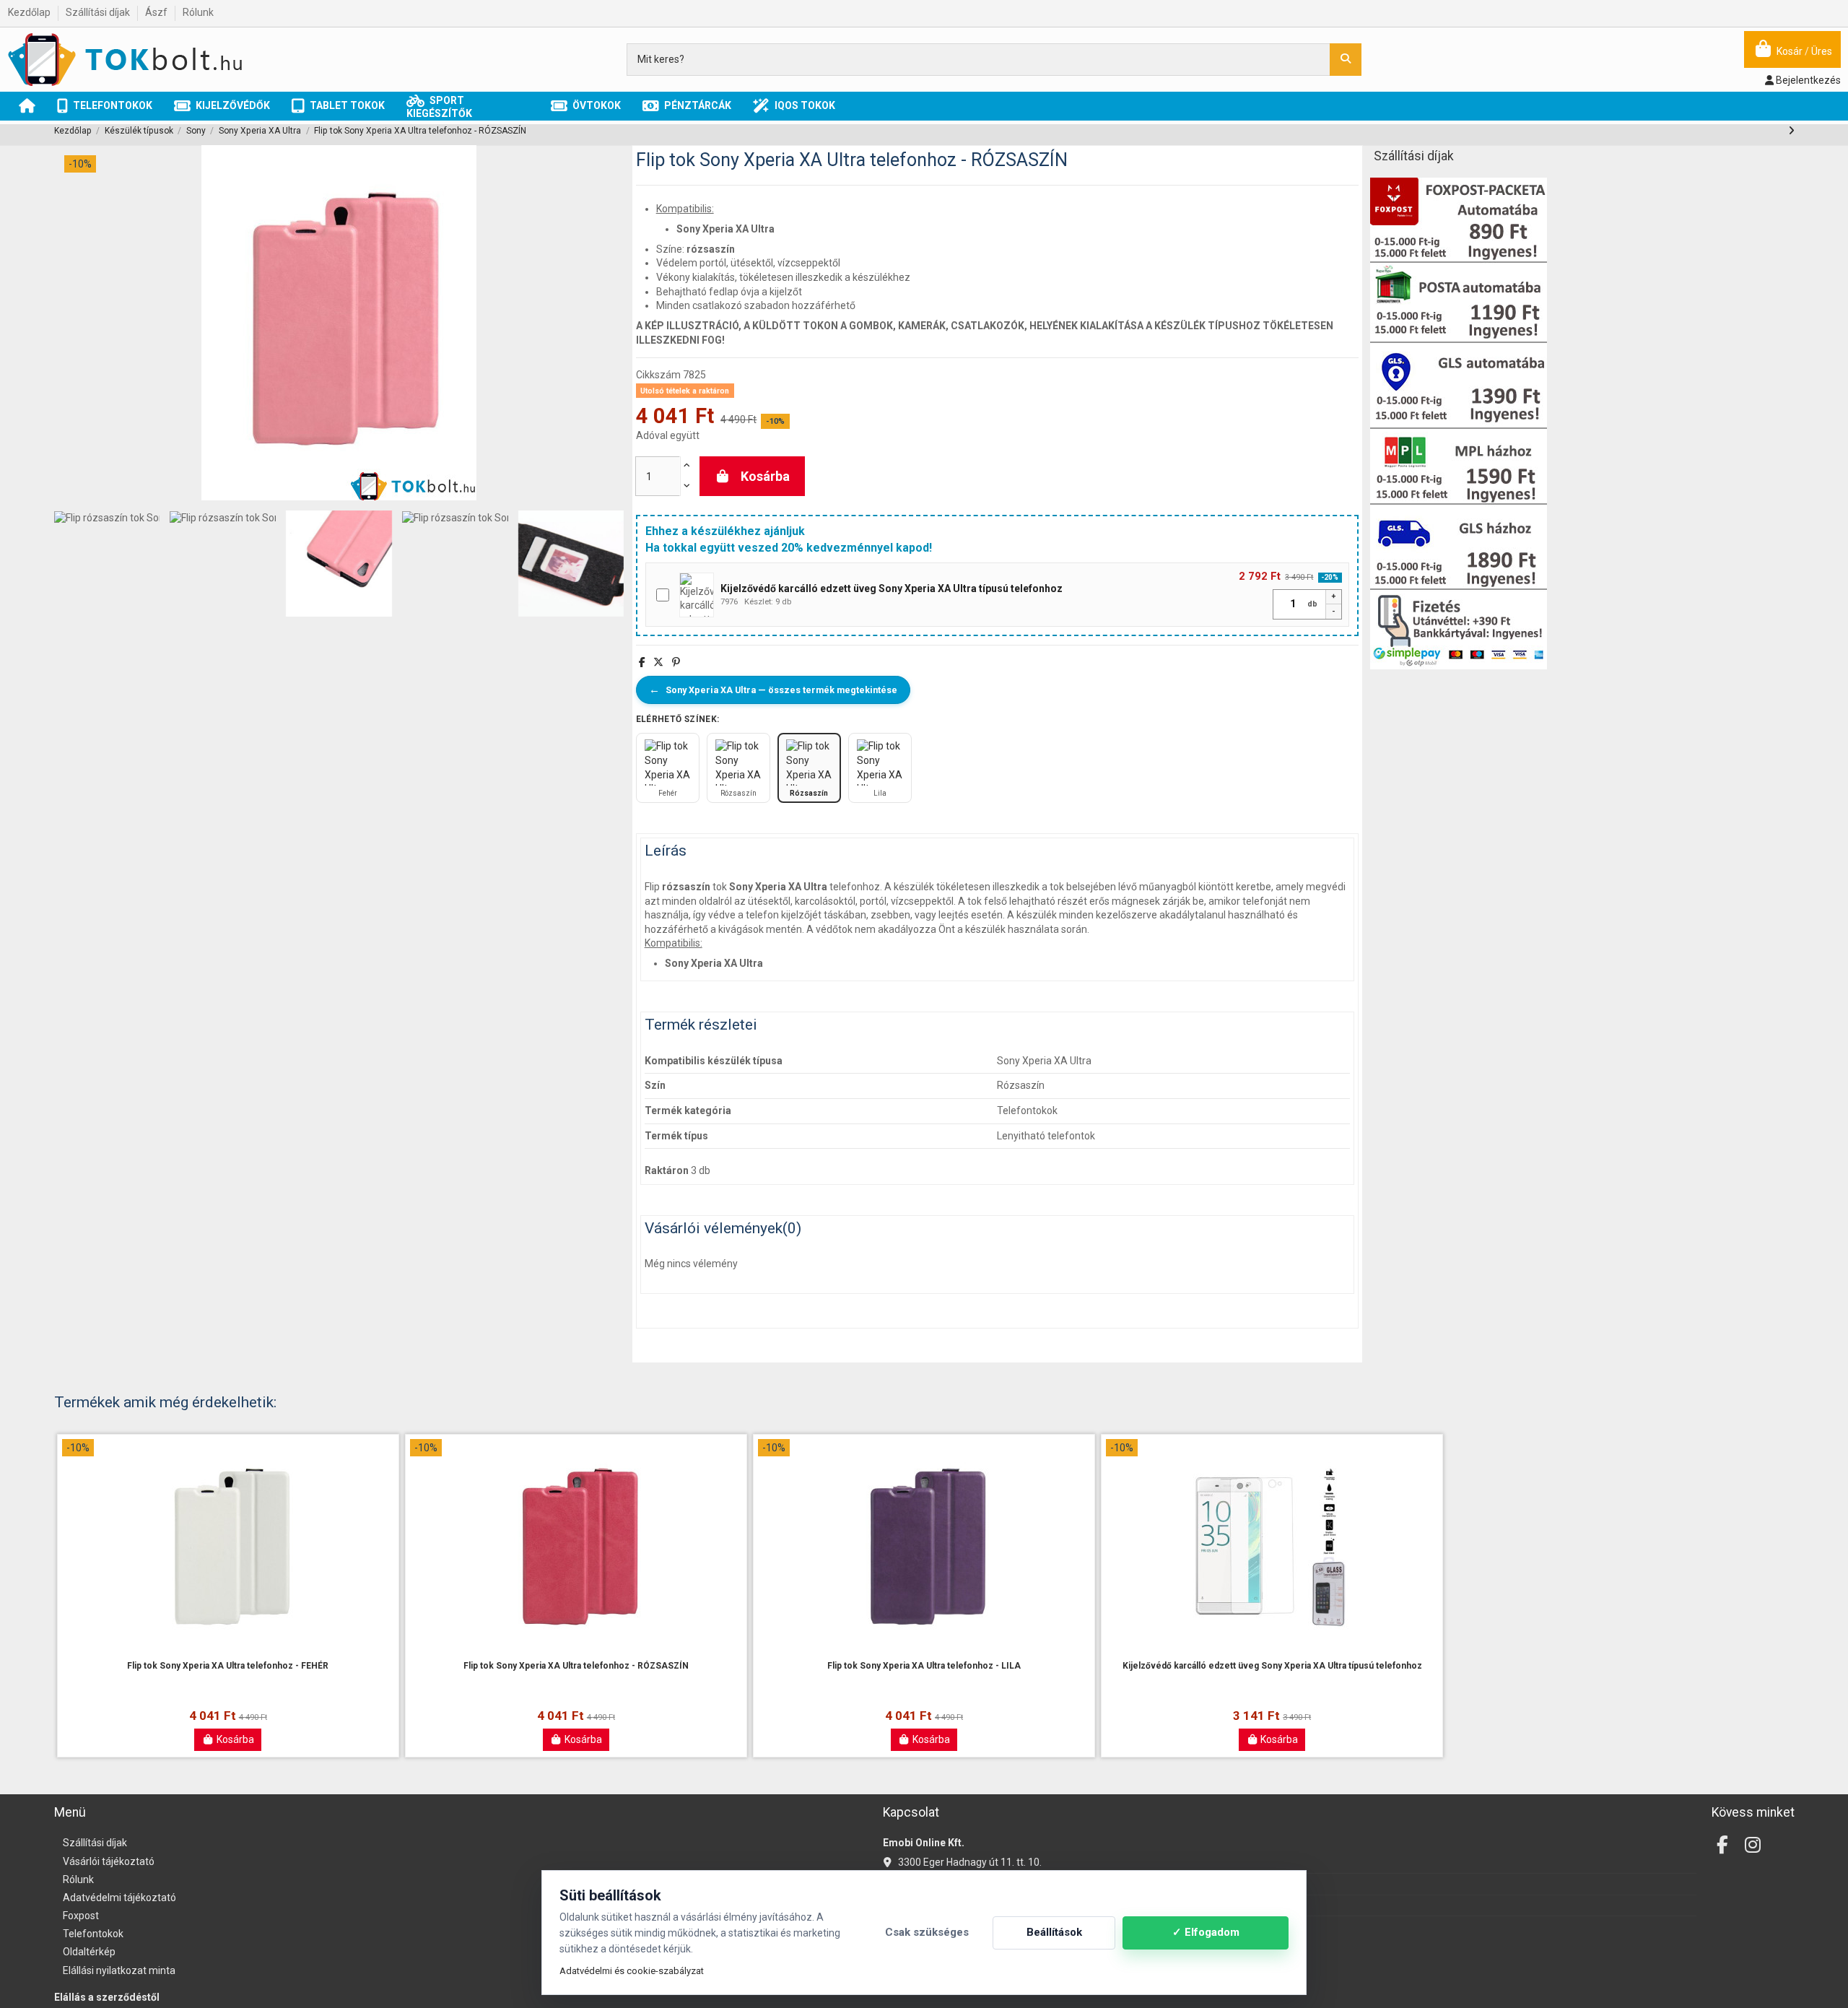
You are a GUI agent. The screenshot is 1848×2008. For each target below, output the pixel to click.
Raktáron (667, 1170)
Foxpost (81, 1916)
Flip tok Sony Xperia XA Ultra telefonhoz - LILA (924, 1666)
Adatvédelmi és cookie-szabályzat (632, 1971)
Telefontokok (93, 1934)
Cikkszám (658, 375)
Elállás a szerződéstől (107, 1997)
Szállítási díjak (99, 12)
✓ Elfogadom (1206, 1932)
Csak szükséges (927, 1932)
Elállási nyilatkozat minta (119, 1970)
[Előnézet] (228, 1654)
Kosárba (765, 476)
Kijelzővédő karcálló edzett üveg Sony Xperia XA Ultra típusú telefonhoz (1272, 1666)
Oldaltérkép (89, 1952)
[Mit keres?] (1346, 60)
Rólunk (198, 12)
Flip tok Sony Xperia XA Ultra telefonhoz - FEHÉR (228, 1666)
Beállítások (1054, 1932)
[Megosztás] (642, 662)
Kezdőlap (30, 12)
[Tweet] (658, 662)
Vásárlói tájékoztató (109, 1861)
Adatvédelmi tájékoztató (119, 1898)
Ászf (157, 12)
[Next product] (1791, 131)
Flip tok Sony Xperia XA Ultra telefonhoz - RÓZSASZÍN (576, 1666)
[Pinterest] (676, 662)
